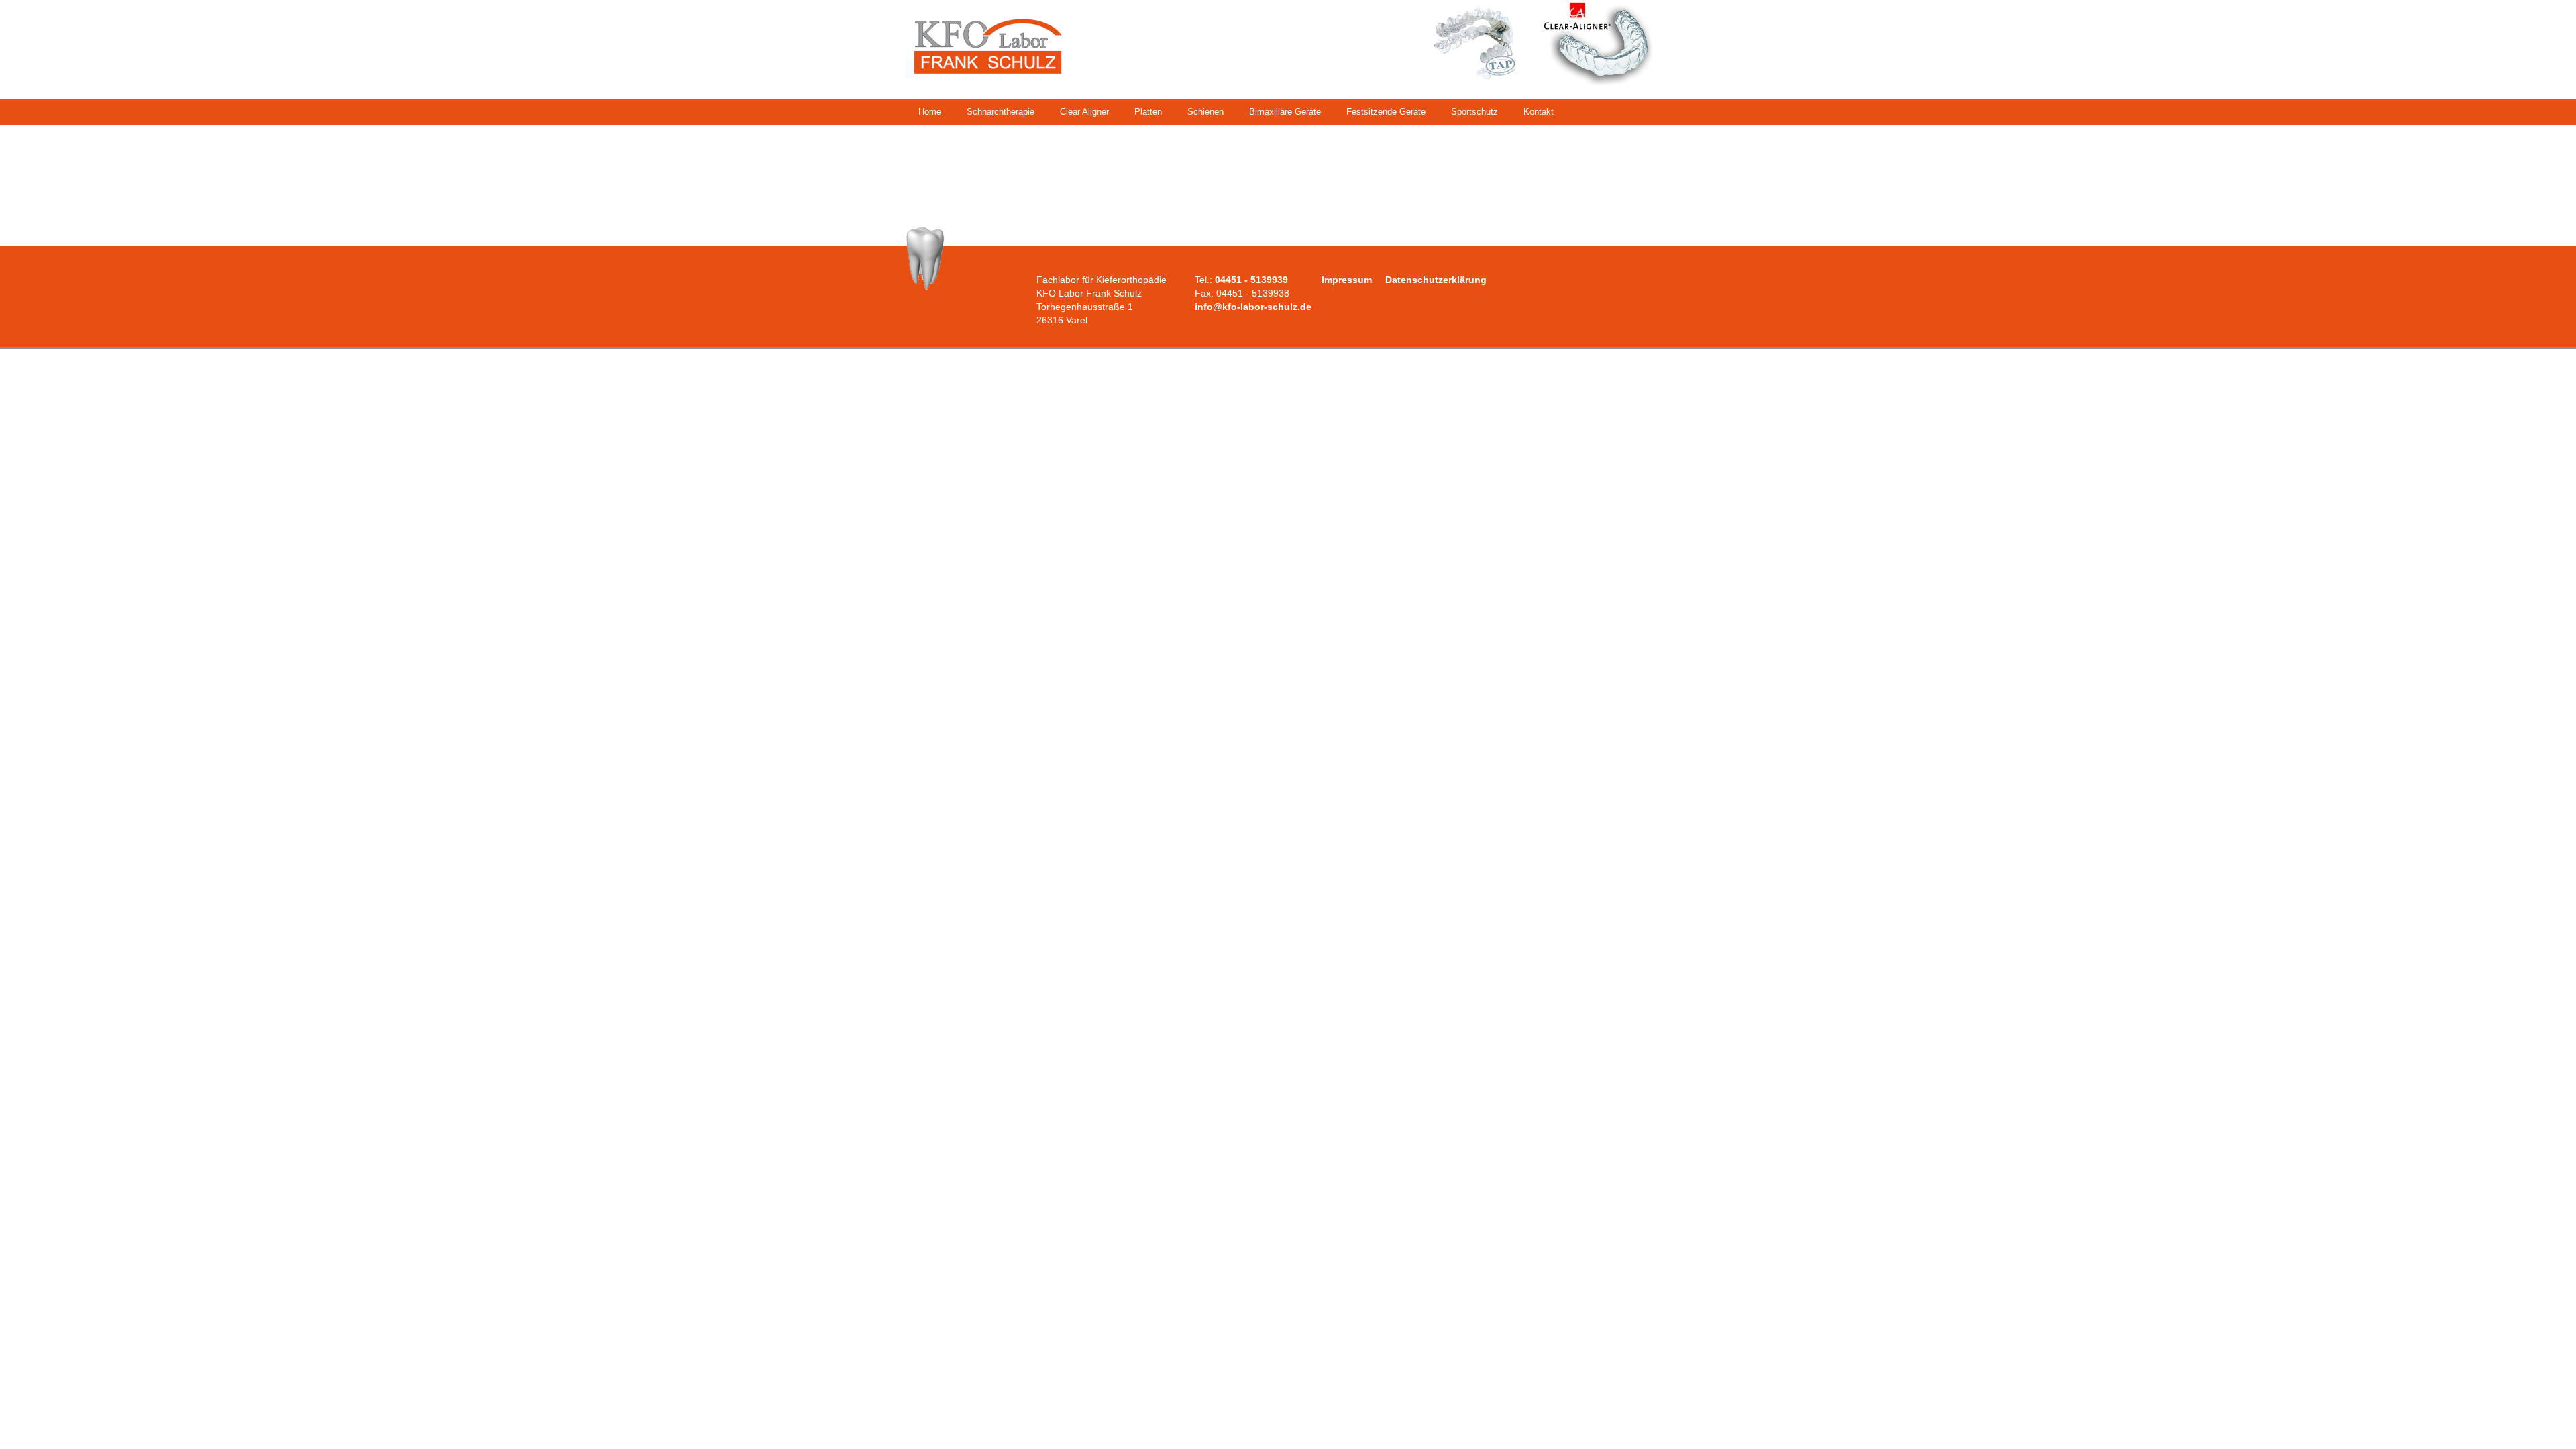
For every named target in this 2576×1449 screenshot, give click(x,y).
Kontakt (1539, 112)
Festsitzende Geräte (1386, 112)
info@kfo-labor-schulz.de (1253, 307)
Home (930, 112)
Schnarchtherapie (1001, 112)
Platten (1148, 112)
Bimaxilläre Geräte (1285, 112)
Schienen (1205, 112)
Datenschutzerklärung (1436, 280)
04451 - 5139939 (1251, 280)
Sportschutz (1474, 112)
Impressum (1347, 280)
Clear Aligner (1084, 112)
